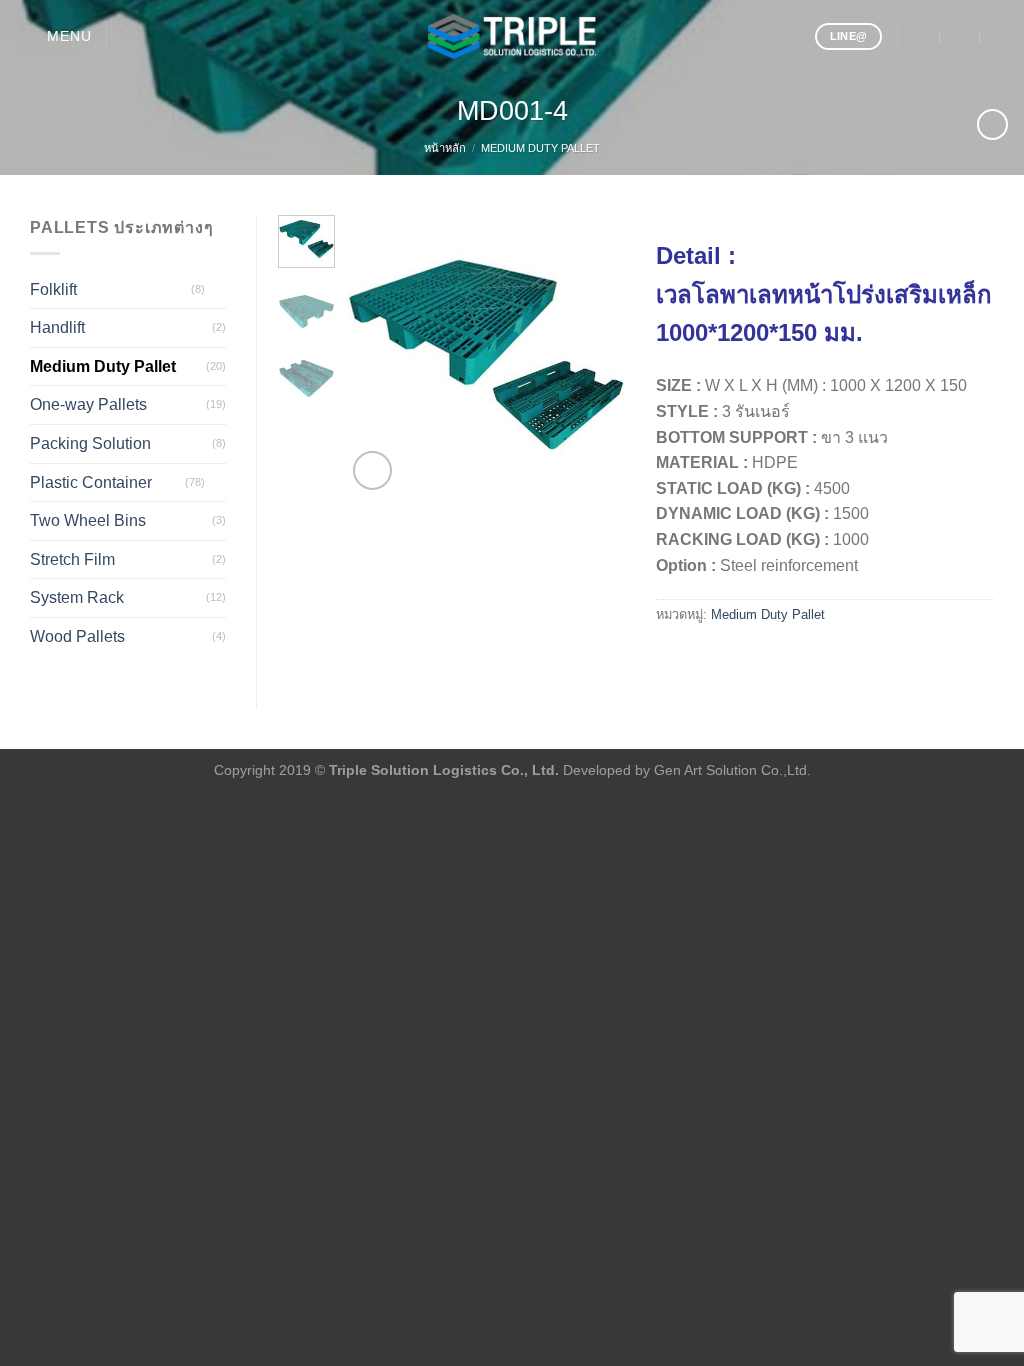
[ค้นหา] (129, 36)
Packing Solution (90, 443)
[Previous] (377, 355)
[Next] (595, 355)
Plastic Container (91, 482)
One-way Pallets (88, 404)
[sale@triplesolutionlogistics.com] (920, 36)
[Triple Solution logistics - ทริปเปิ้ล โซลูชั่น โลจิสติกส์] (512, 36)
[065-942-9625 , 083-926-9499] (1000, 36)
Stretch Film (72, 559)
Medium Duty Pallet (540, 148)
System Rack (77, 597)
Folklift (53, 289)
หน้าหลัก (445, 148)
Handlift (57, 327)
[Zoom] (372, 470)
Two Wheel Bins (88, 520)
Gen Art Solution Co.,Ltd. (732, 770)
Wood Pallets (77, 636)
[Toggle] (218, 289)
